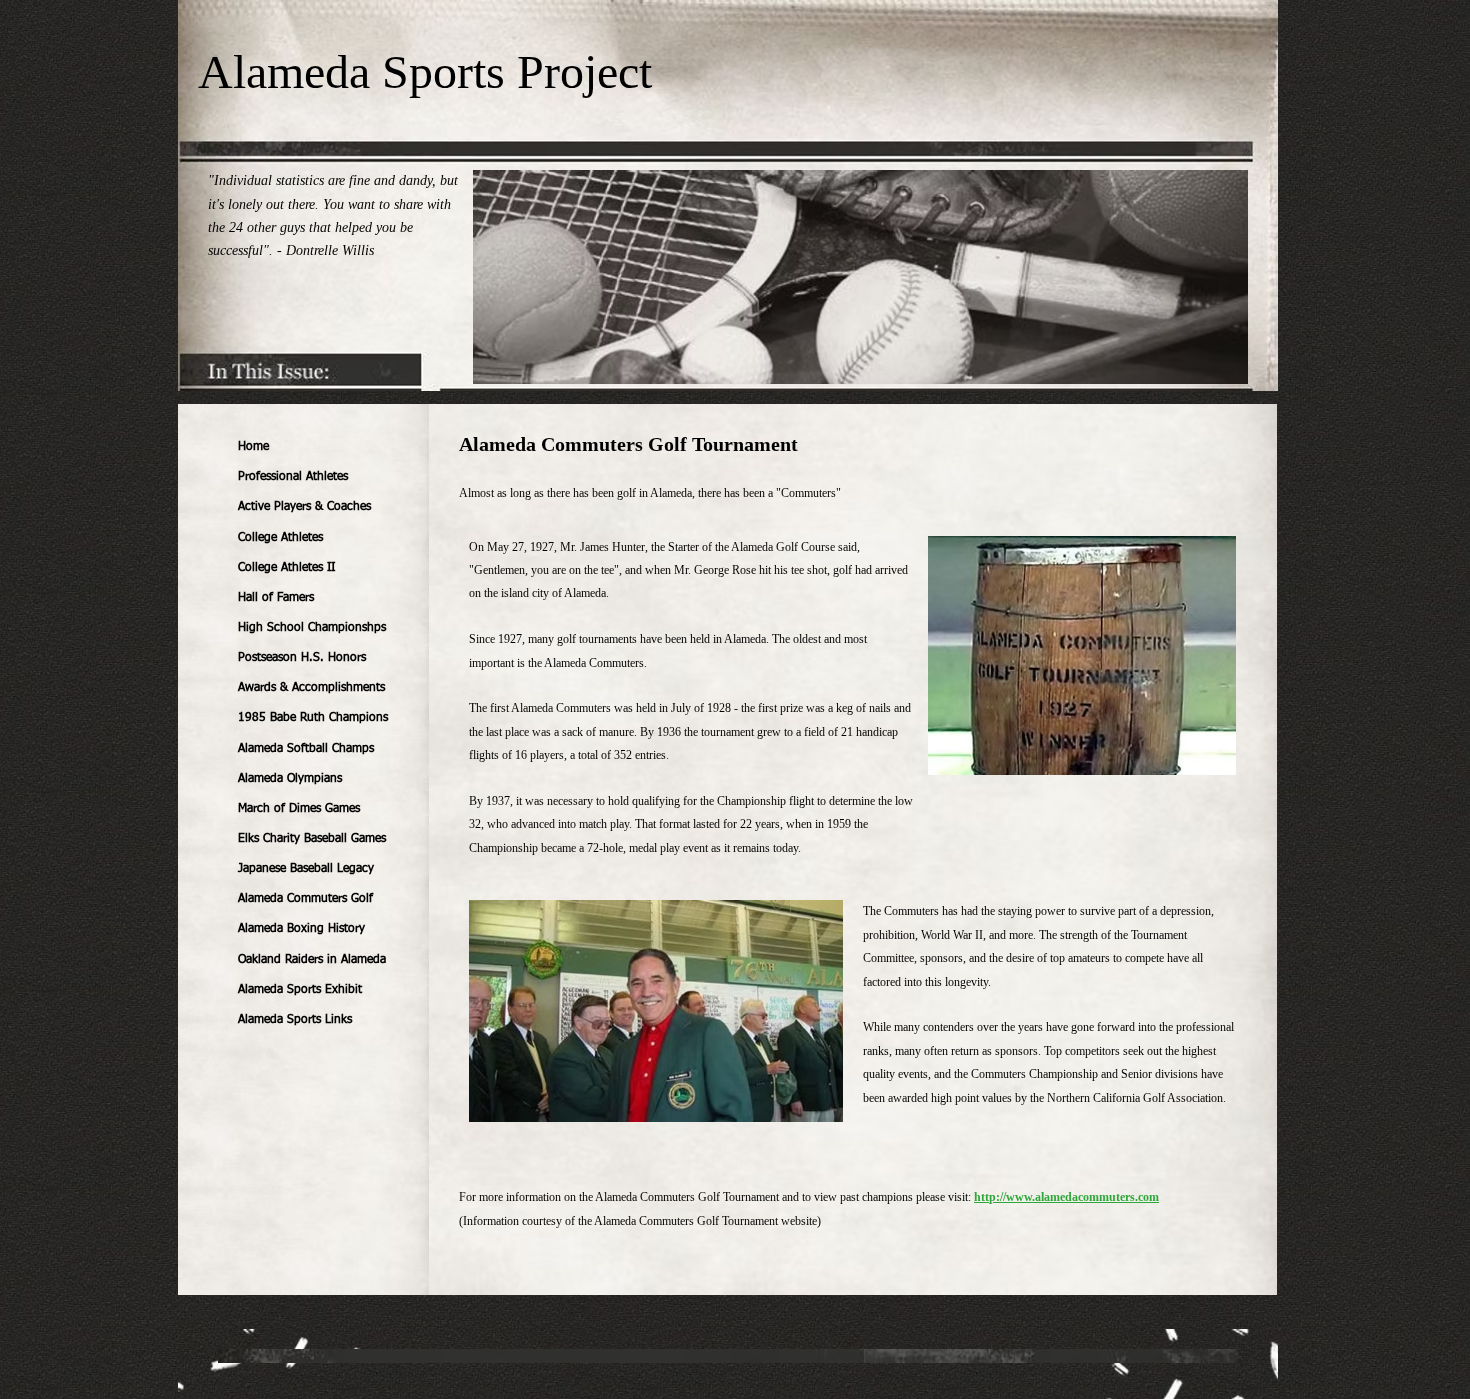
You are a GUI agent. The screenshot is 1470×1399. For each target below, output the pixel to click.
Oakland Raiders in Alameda (312, 960)
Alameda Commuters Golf (305, 899)
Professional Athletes (293, 477)
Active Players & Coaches (304, 507)
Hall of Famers (276, 598)
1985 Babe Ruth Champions (313, 718)
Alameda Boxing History (301, 929)
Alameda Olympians (290, 779)
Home (253, 447)
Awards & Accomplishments (311, 688)
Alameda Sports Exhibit (300, 990)
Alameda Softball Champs (306, 749)
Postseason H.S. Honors (302, 658)
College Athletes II (286, 568)
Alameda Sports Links (295, 1020)
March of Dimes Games (299, 809)
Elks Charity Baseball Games (312, 839)
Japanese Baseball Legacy (306, 869)
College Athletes (280, 538)
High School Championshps (312, 628)
